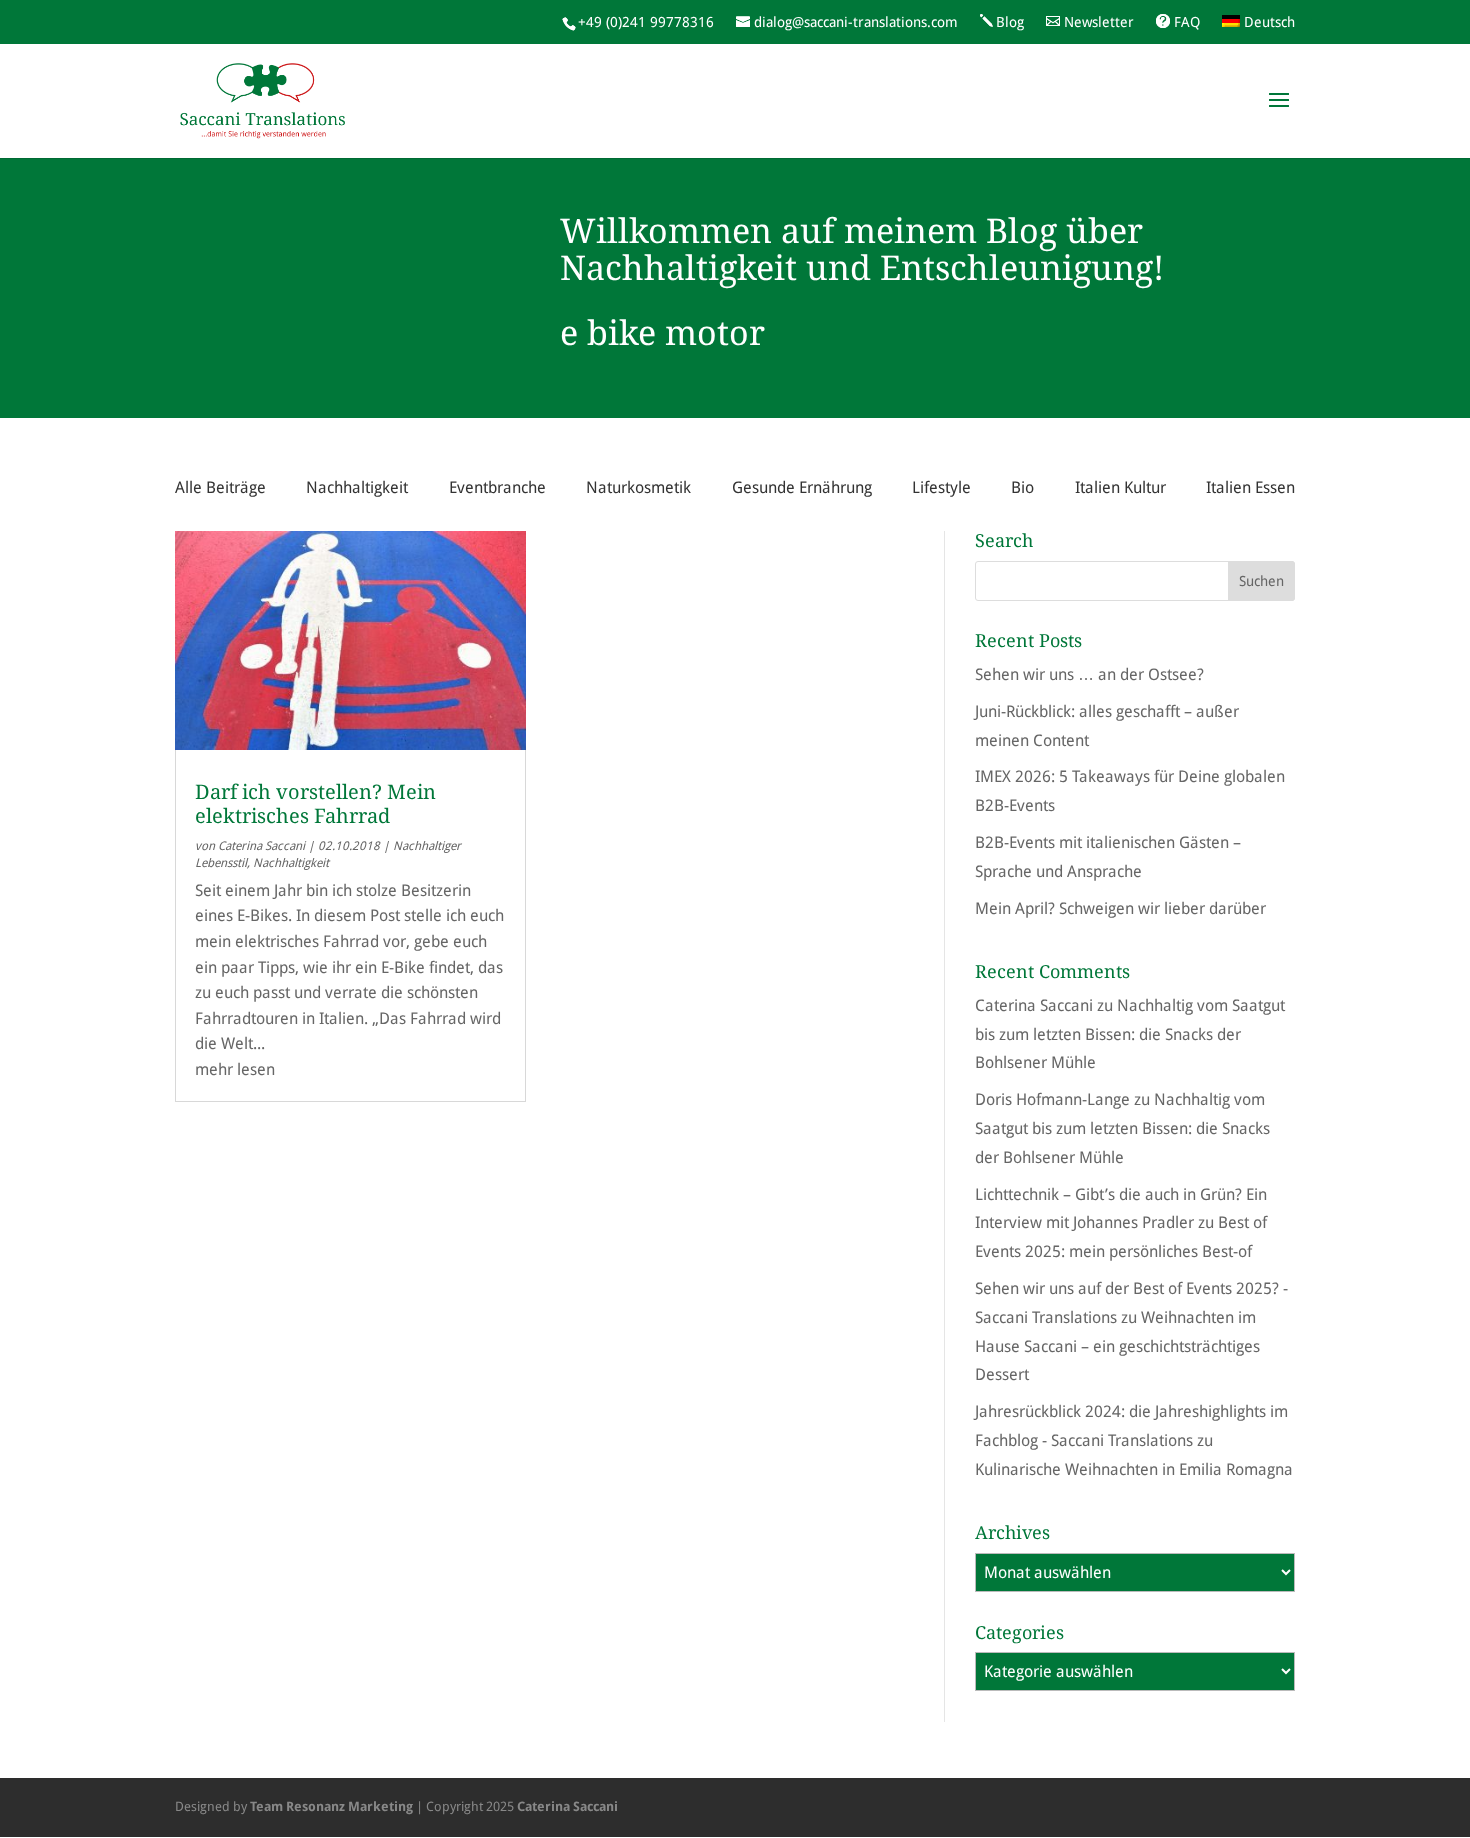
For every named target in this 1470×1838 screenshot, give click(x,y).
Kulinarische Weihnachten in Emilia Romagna (1134, 1469)
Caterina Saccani (261, 846)
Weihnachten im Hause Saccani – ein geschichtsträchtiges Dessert (1117, 1346)
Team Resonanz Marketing (331, 1806)
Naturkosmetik (638, 487)
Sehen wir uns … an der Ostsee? (1089, 674)
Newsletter (1099, 22)
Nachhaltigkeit (357, 487)
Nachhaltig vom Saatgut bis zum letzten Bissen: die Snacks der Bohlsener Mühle (1130, 1034)
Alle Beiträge (220, 487)
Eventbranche (497, 487)
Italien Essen (1250, 487)
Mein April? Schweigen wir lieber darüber (1120, 908)
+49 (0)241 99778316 (646, 22)
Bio (1022, 487)
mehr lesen (235, 1069)
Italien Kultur (1120, 487)
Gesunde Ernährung (802, 487)
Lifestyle (941, 487)
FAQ (1187, 22)
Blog (1010, 22)
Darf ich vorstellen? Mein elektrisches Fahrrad (315, 804)
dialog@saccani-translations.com (856, 22)
